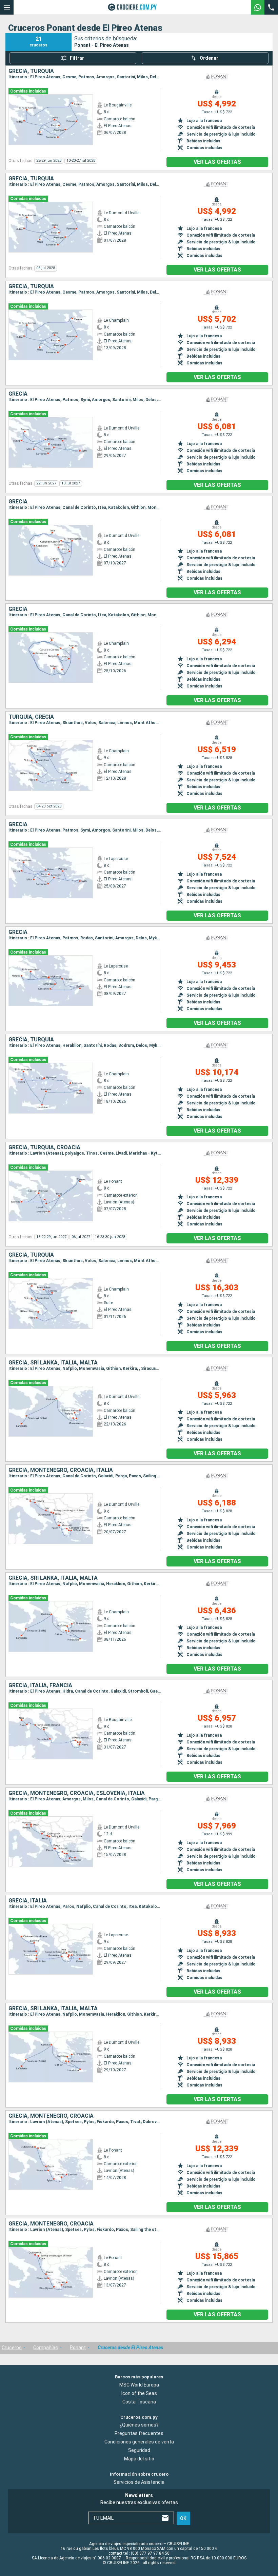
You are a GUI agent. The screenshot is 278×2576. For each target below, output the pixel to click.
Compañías (46, 2348)
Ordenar (209, 58)
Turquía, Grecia (31, 717)
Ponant (78, 2348)
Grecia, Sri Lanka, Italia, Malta (53, 1363)
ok (183, 2518)
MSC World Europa (139, 2385)
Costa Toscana (139, 2402)
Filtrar (77, 58)
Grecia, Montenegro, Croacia (51, 2116)
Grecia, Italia (28, 1901)
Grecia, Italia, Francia (40, 1685)
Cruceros (12, 2348)
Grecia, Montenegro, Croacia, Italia (61, 1470)
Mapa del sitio (139, 2459)
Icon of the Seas (139, 2393)
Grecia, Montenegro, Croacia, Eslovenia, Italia (77, 1793)
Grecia (18, 394)
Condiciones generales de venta (139, 2442)
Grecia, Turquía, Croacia (44, 1147)
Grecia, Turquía (31, 71)
